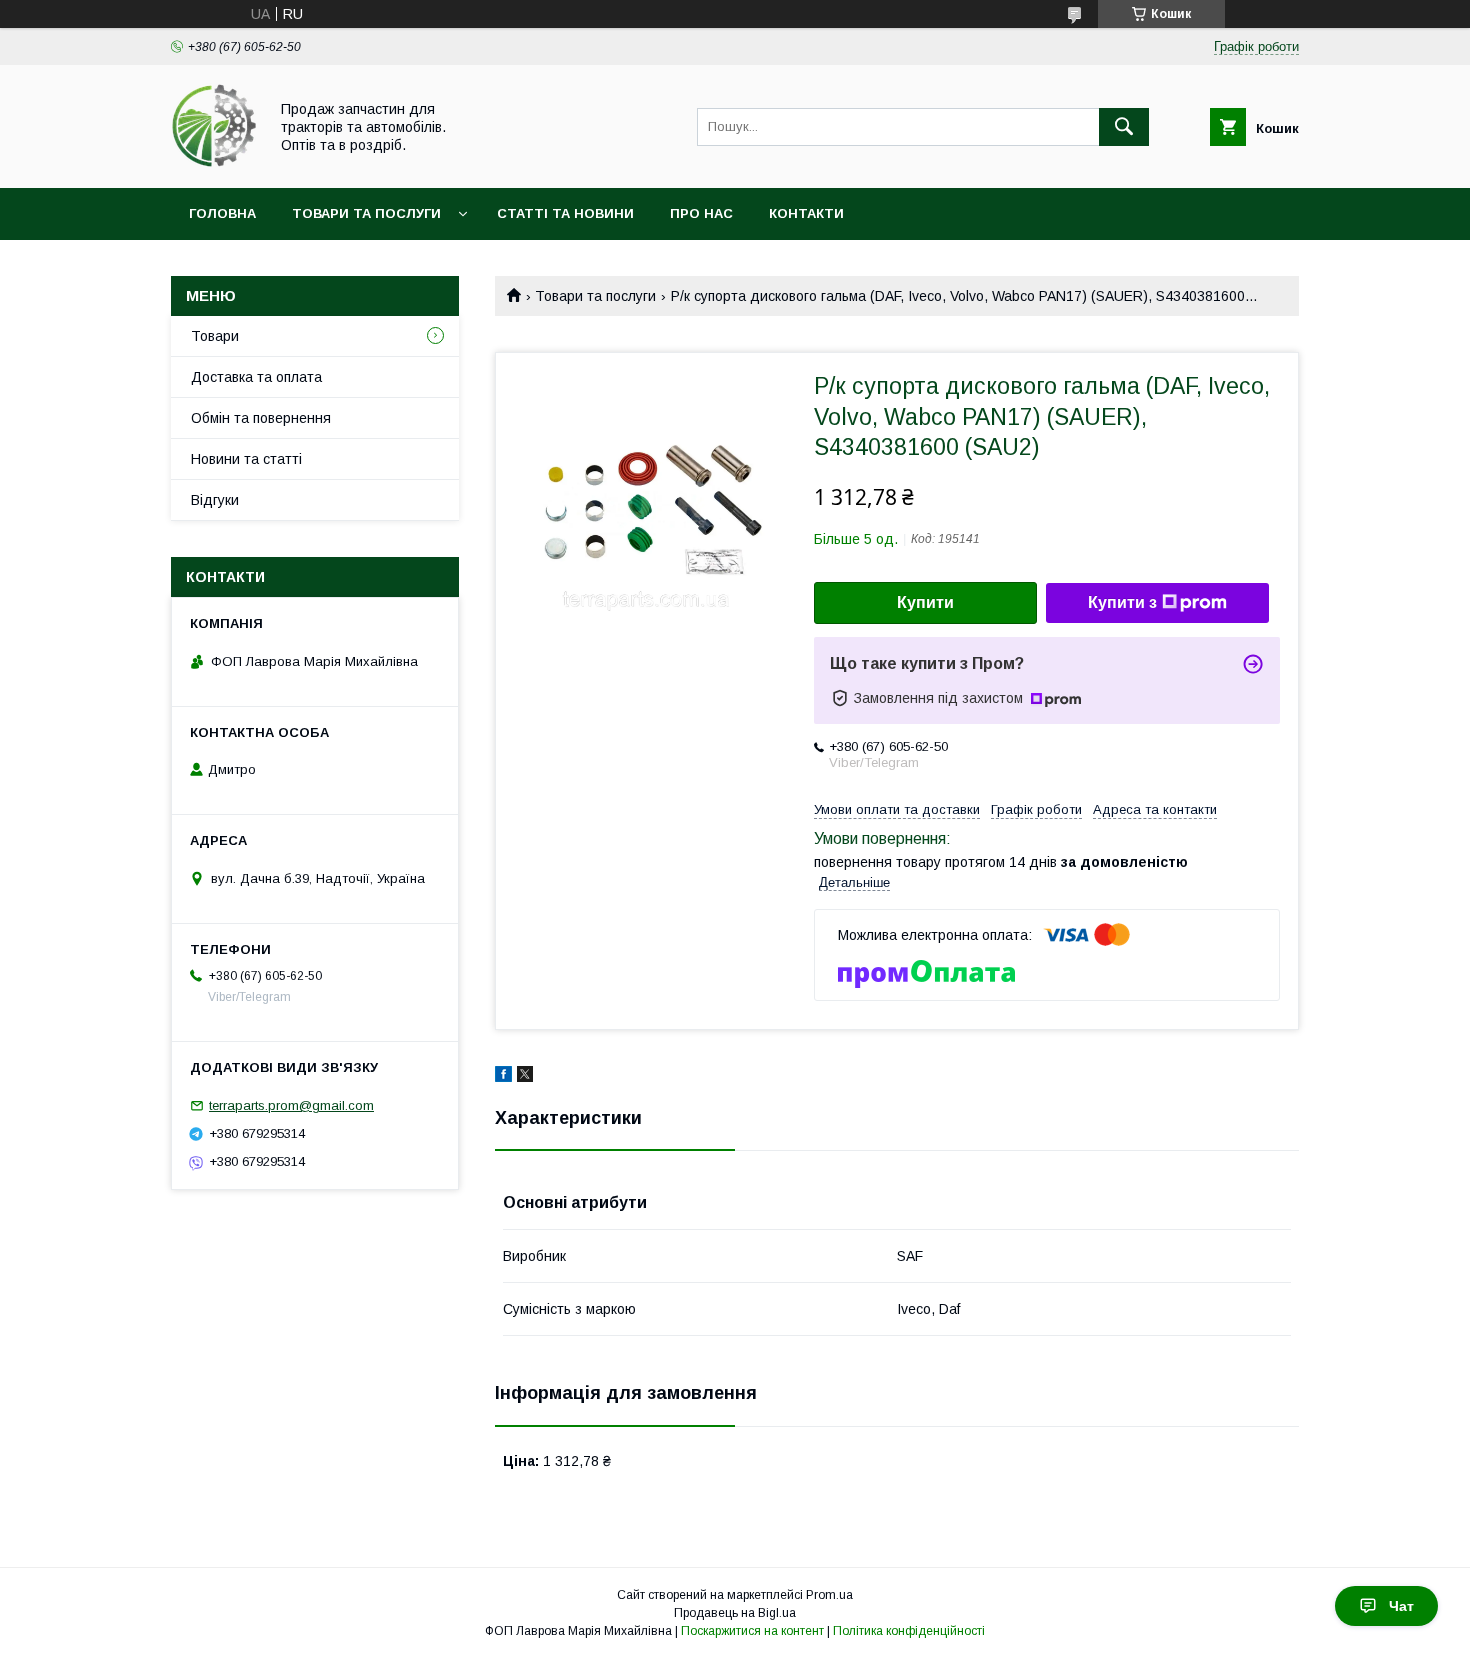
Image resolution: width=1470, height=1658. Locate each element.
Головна (222, 213)
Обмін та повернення (261, 418)
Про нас (701, 213)
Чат (1401, 1606)
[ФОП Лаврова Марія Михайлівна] (214, 162)
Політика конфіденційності (909, 1631)
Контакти (806, 213)
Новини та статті (246, 459)
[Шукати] (1124, 127)
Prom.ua (829, 1595)
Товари (215, 336)
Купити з (1122, 602)
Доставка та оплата (256, 377)
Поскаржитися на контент (752, 1631)
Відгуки (215, 500)
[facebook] (503, 1077)
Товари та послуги (366, 213)
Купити (925, 602)
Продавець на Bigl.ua (735, 1613)
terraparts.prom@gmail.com (291, 1105)
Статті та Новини (565, 213)
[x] (525, 1077)
